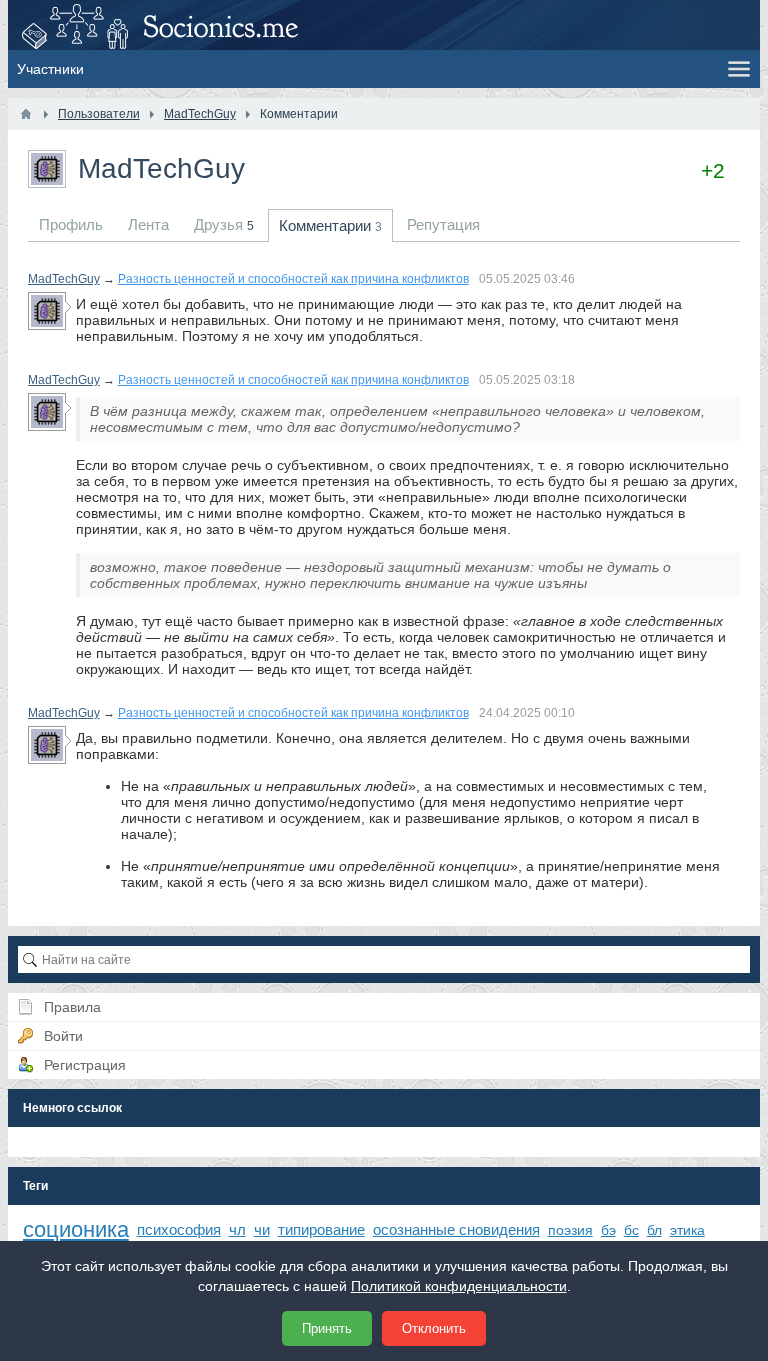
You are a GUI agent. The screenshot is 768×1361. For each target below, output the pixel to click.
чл (237, 1229)
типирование (321, 1229)
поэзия (570, 1230)
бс (631, 1230)
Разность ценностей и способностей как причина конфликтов (293, 279)
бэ (608, 1230)
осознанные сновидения (456, 1229)
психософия (179, 1229)
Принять (327, 1328)
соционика (76, 1229)
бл (654, 1230)
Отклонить (434, 1328)
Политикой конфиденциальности (459, 1286)
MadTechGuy (64, 279)
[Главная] (26, 114)
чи (262, 1229)
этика (687, 1230)
